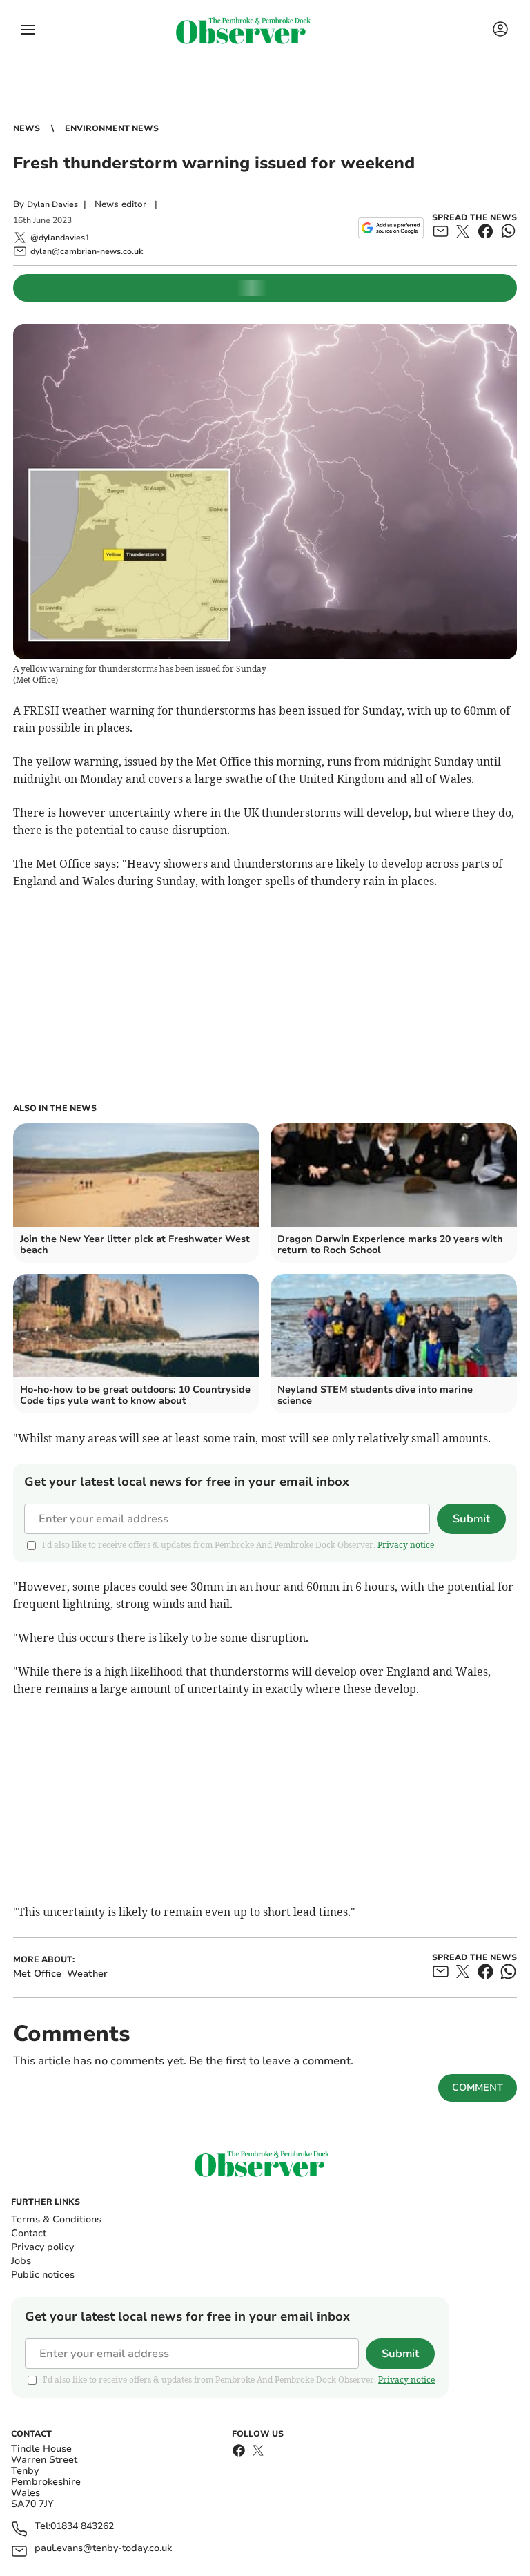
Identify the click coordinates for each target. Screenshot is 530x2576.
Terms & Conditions (56, 2219)
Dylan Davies (52, 204)
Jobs (21, 2261)
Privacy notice (406, 1545)
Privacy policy (42, 2247)
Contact (29, 2233)
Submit (471, 1519)
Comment (478, 2088)
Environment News (112, 128)
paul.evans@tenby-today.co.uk (103, 2549)
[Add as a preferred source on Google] (391, 228)
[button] (28, 30)
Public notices (43, 2275)
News (27, 128)
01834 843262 (82, 2527)
